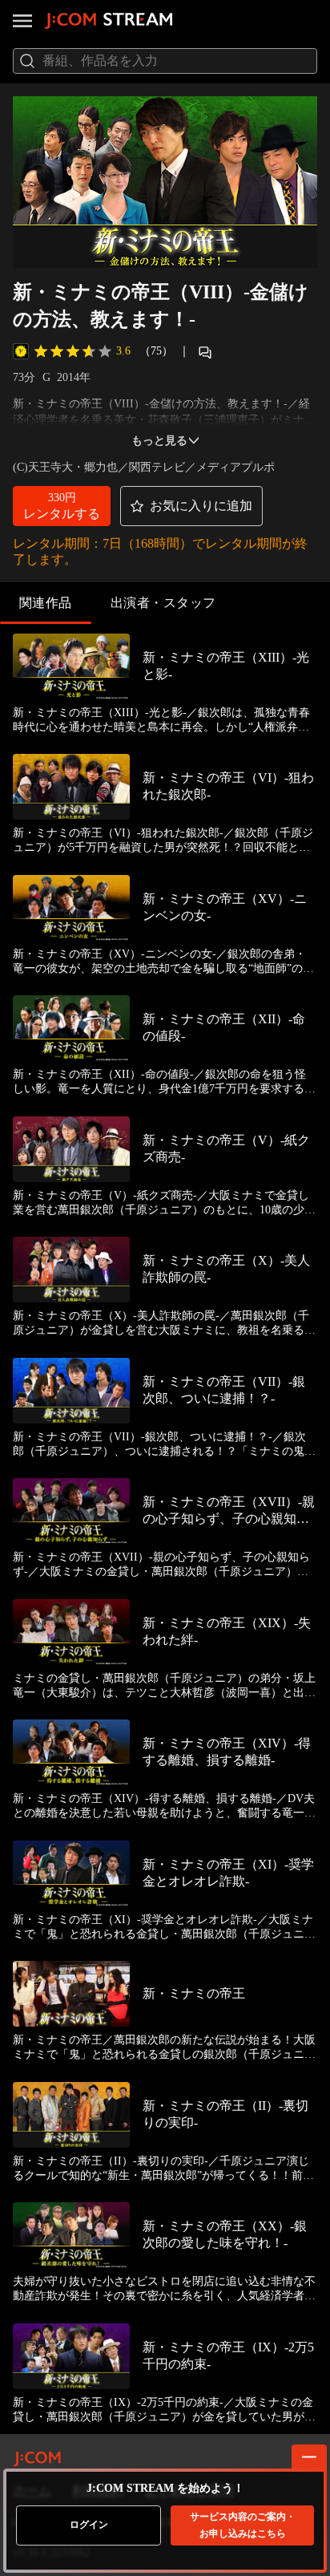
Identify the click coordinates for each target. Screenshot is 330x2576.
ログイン (89, 2525)
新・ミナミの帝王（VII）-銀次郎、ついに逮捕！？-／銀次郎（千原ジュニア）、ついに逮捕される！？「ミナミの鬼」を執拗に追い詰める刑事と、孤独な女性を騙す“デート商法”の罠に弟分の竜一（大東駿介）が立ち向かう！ (164, 1445)
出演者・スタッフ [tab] (163, 603)
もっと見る (159, 441)
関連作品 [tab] (46, 603)
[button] (62, 506)
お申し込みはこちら (243, 2525)
